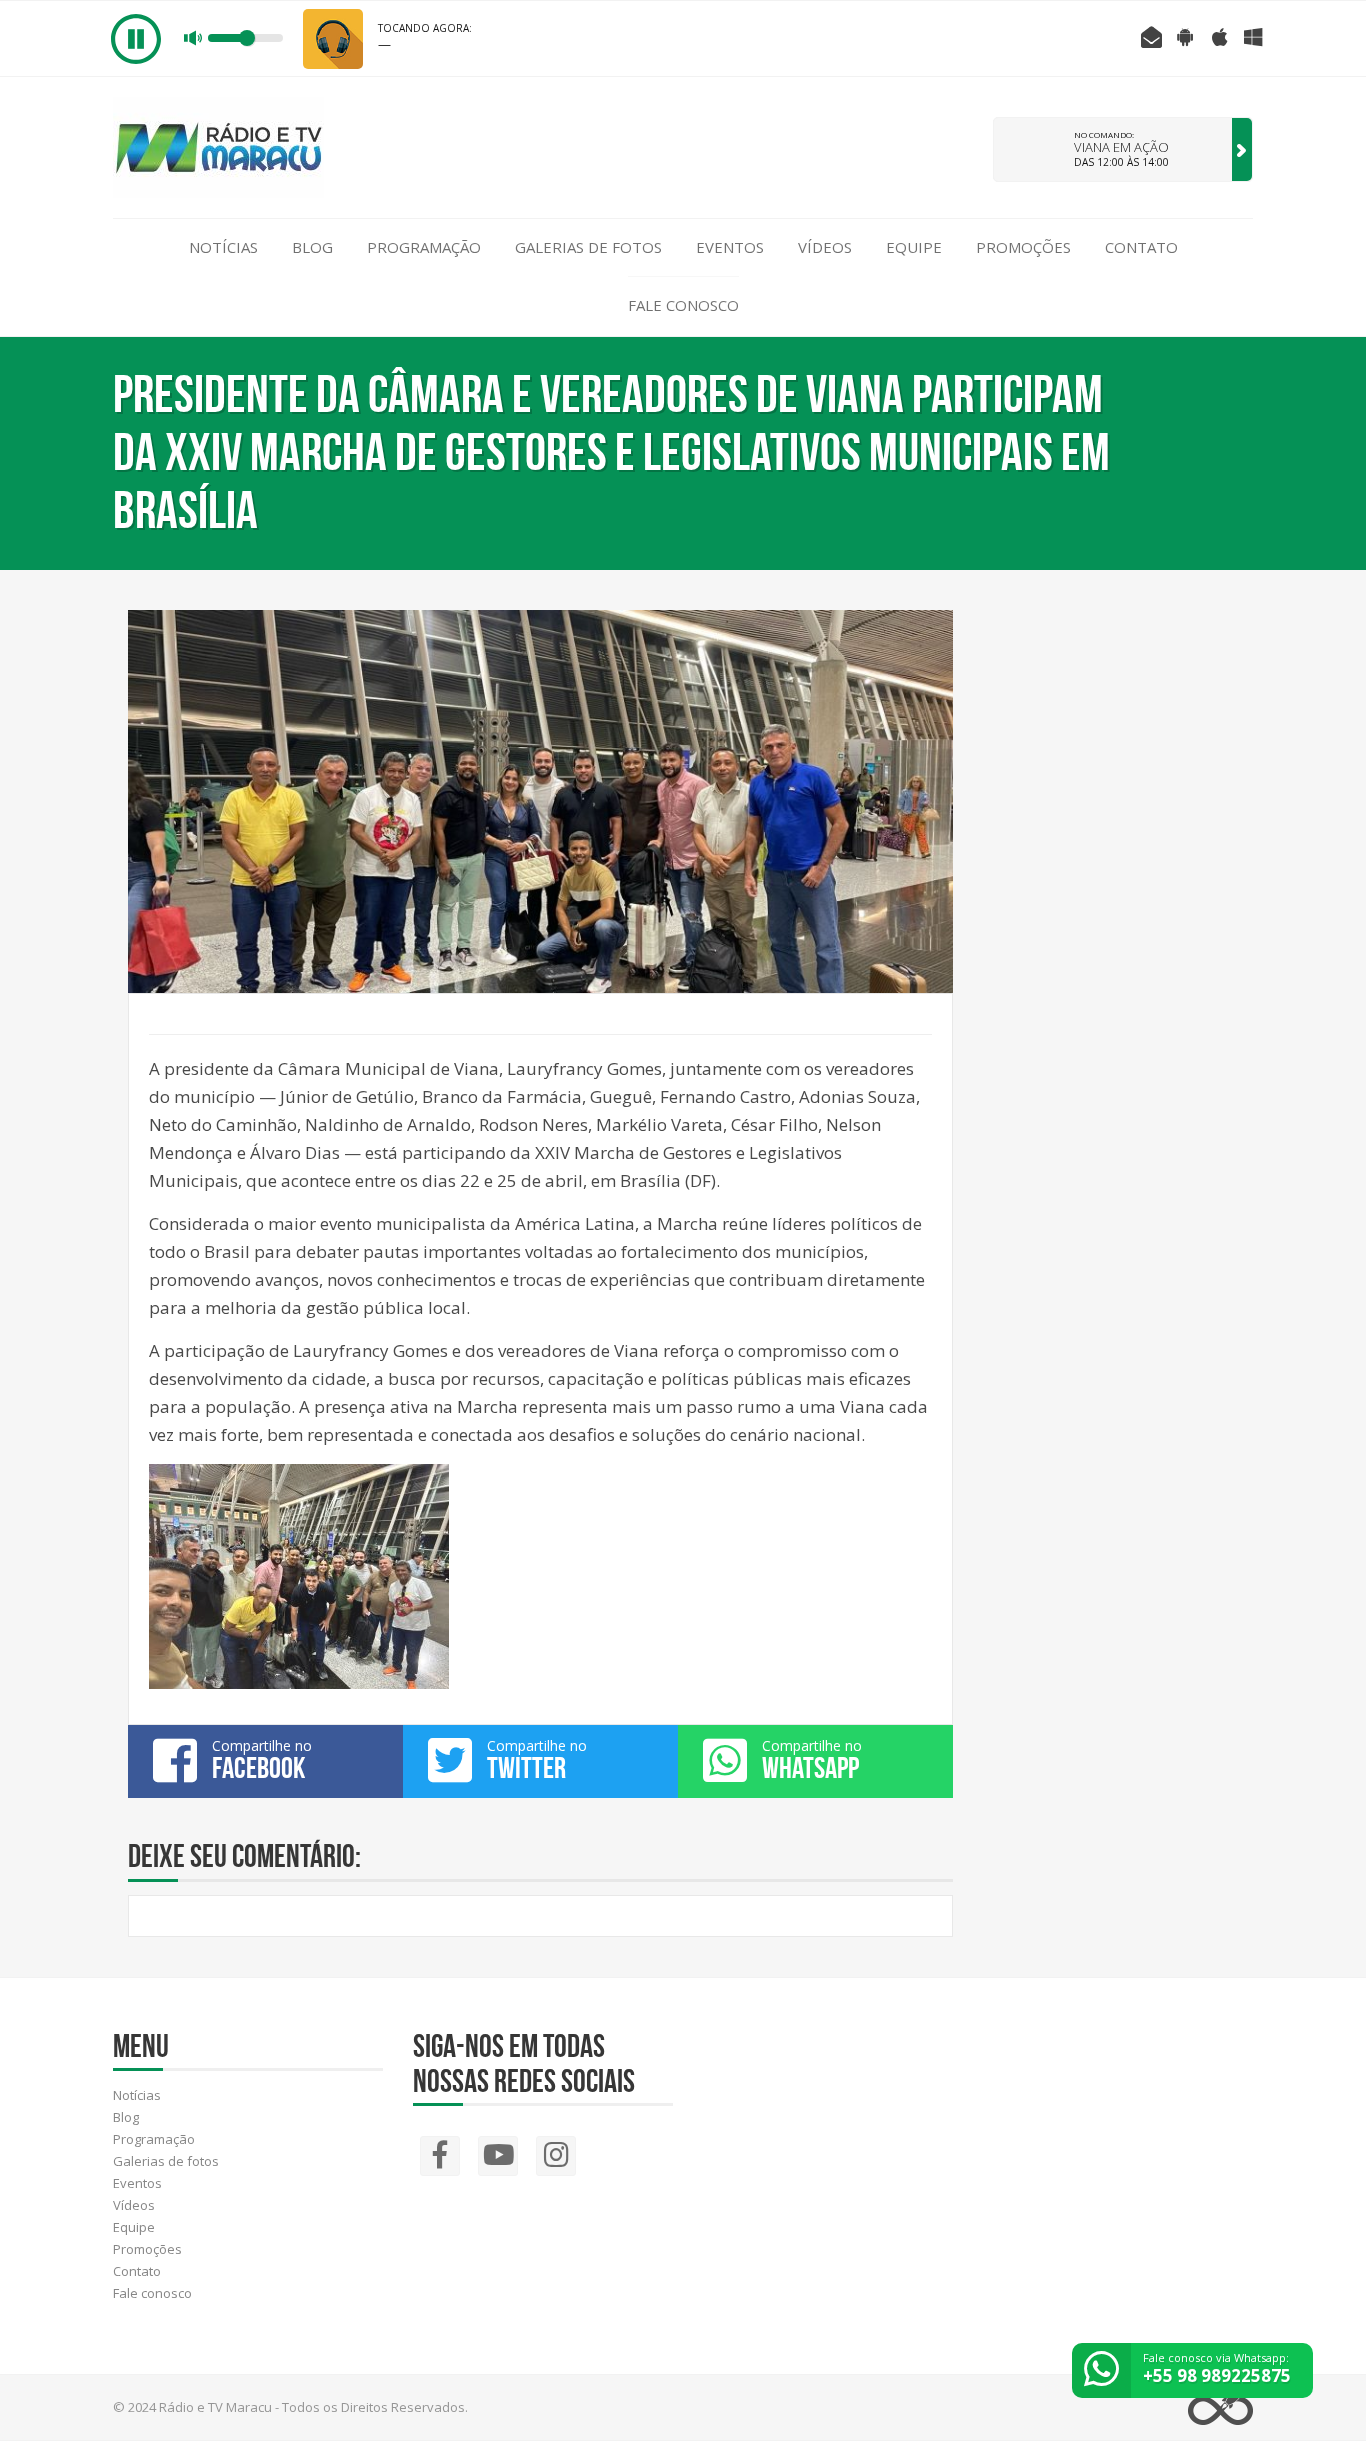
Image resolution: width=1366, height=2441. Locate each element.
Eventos (730, 247)
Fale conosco (683, 305)
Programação (424, 247)
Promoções (1023, 247)
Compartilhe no (262, 1760)
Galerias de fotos (588, 247)
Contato (1141, 247)
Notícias (223, 247)
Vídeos (825, 247)
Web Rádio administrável (1220, 2407)
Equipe (914, 247)
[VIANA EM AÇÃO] (1242, 149)
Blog (312, 247)
